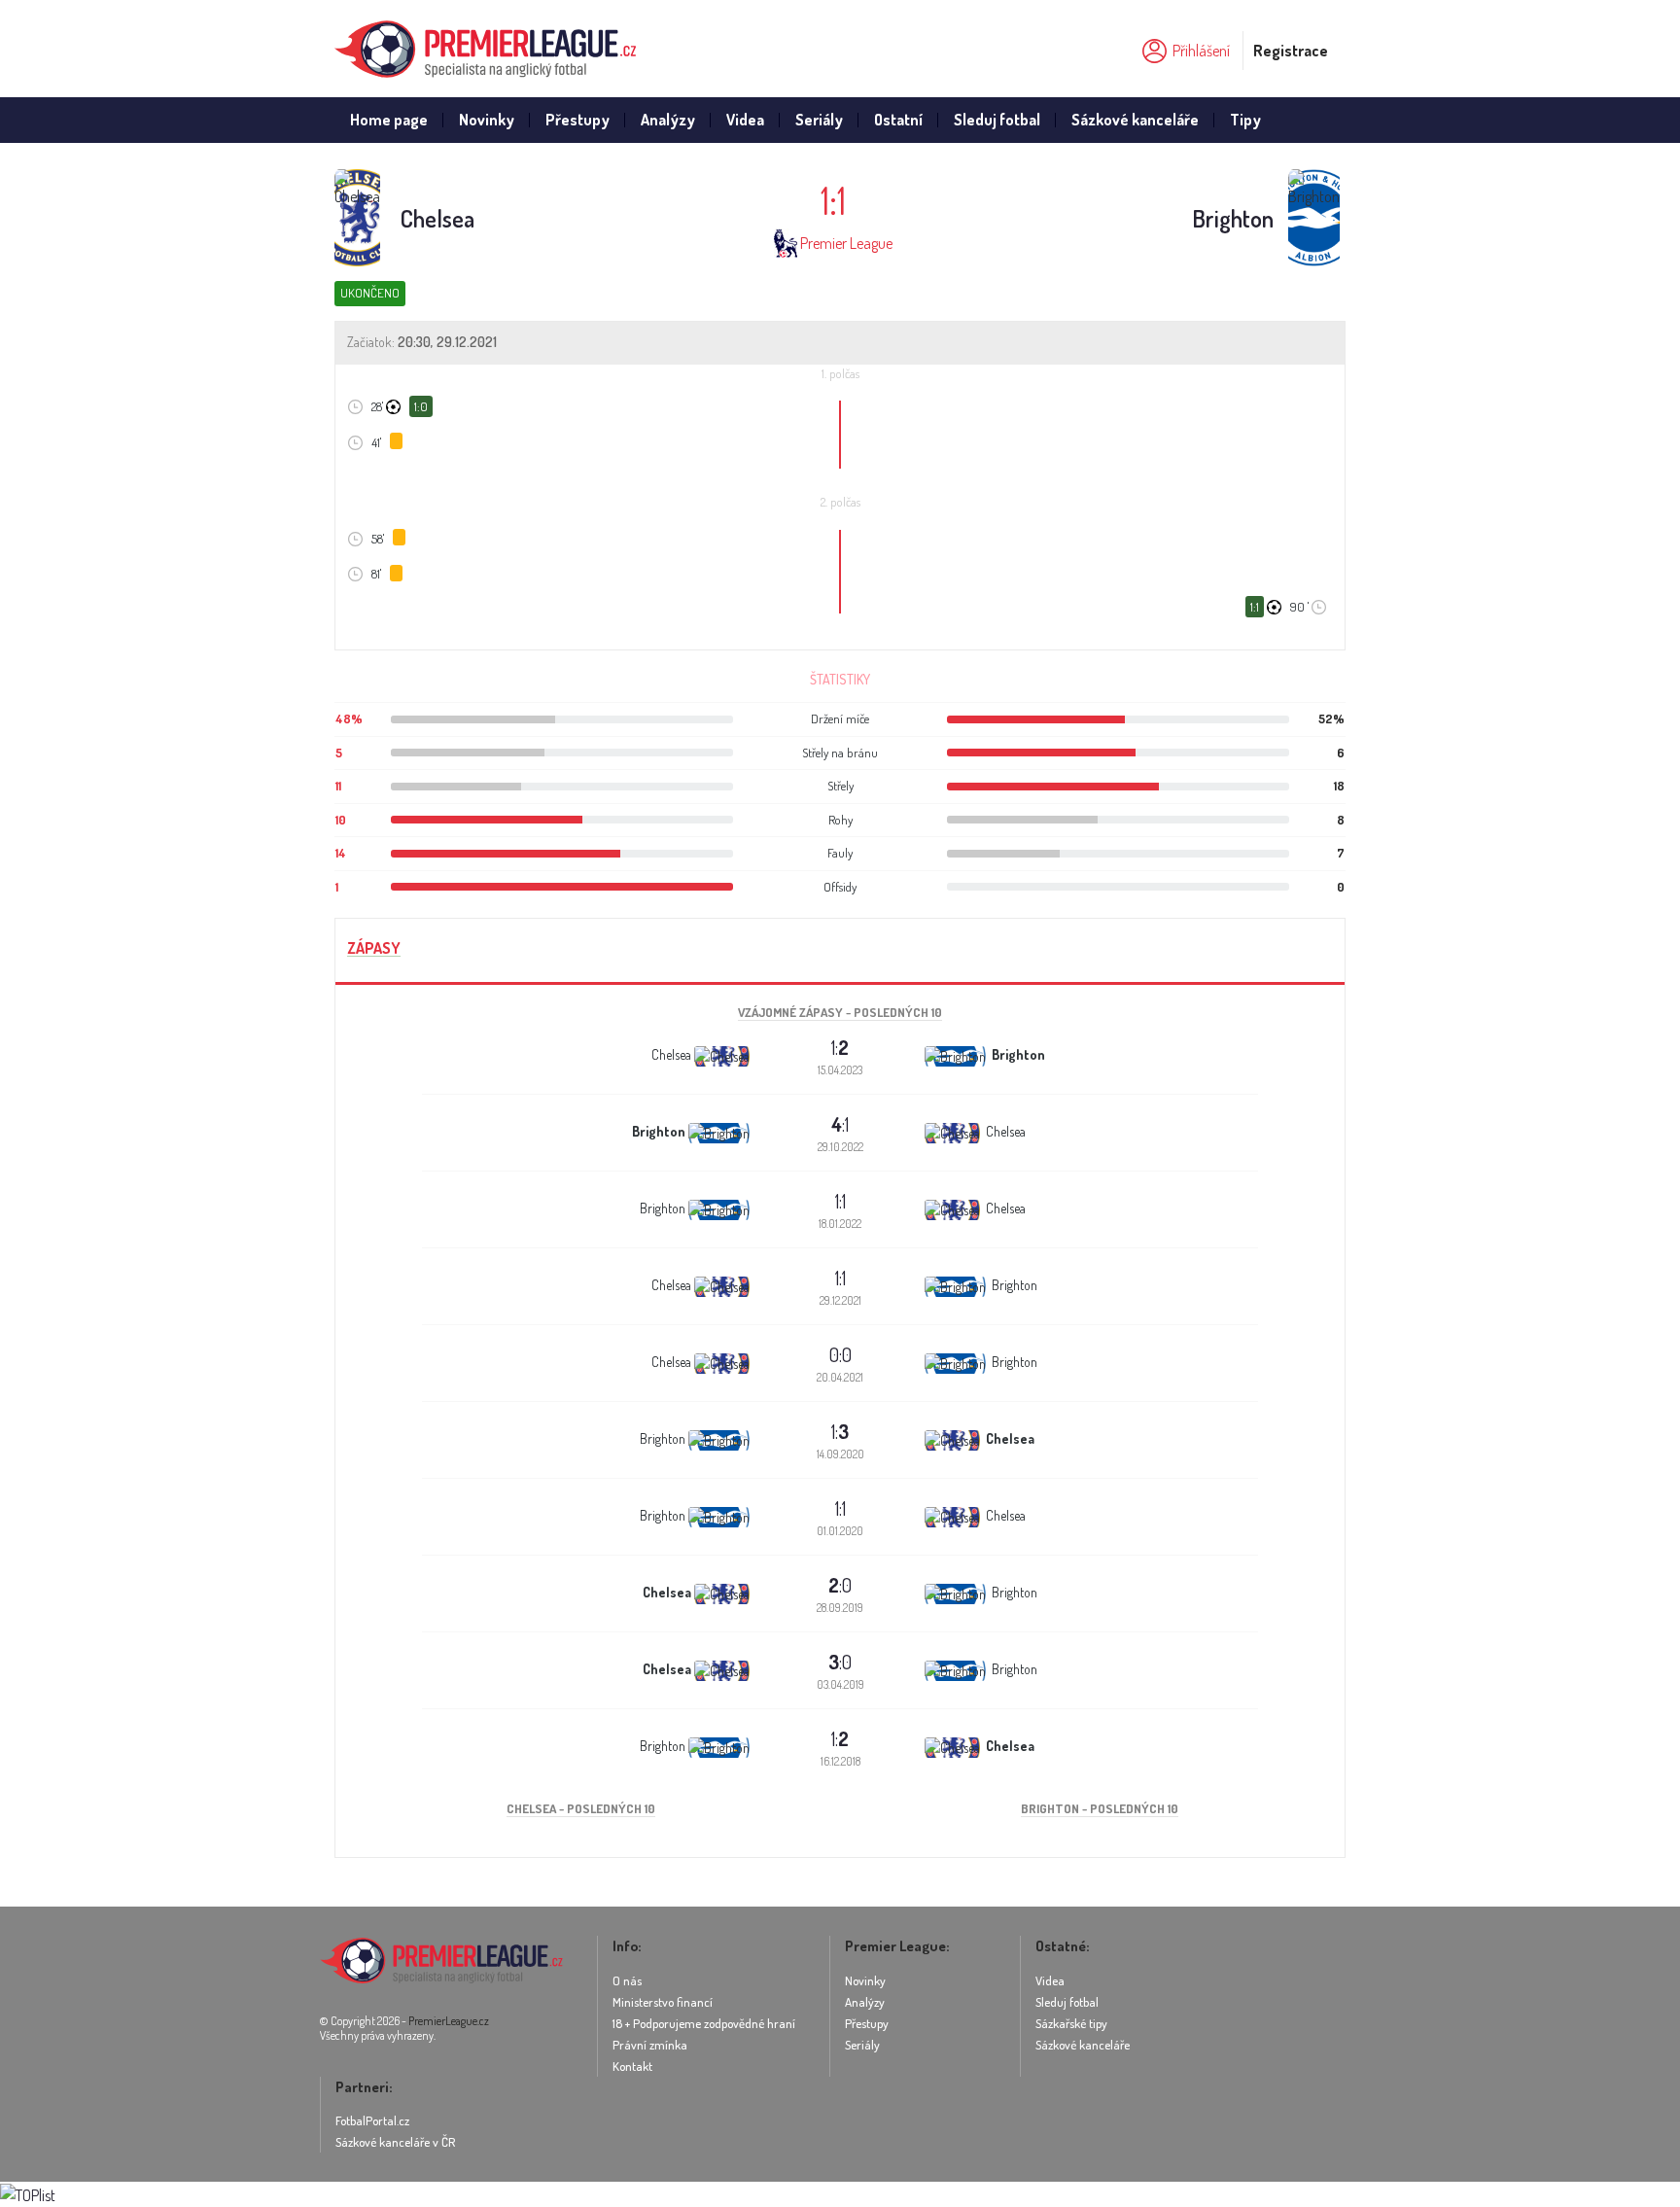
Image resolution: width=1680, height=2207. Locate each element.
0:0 (840, 1354)
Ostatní (898, 120)
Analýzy (668, 120)
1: (840, 1047)
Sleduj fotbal (997, 120)
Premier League (846, 243)
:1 (840, 1124)
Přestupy (577, 120)
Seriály (819, 120)
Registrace (1291, 51)
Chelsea (437, 218)
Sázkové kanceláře (1135, 120)
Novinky (487, 120)
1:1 (840, 1201)
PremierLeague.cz (449, 2021)
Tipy (1245, 120)
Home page (389, 120)
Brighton (1233, 218)
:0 (840, 1585)
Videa (745, 120)
